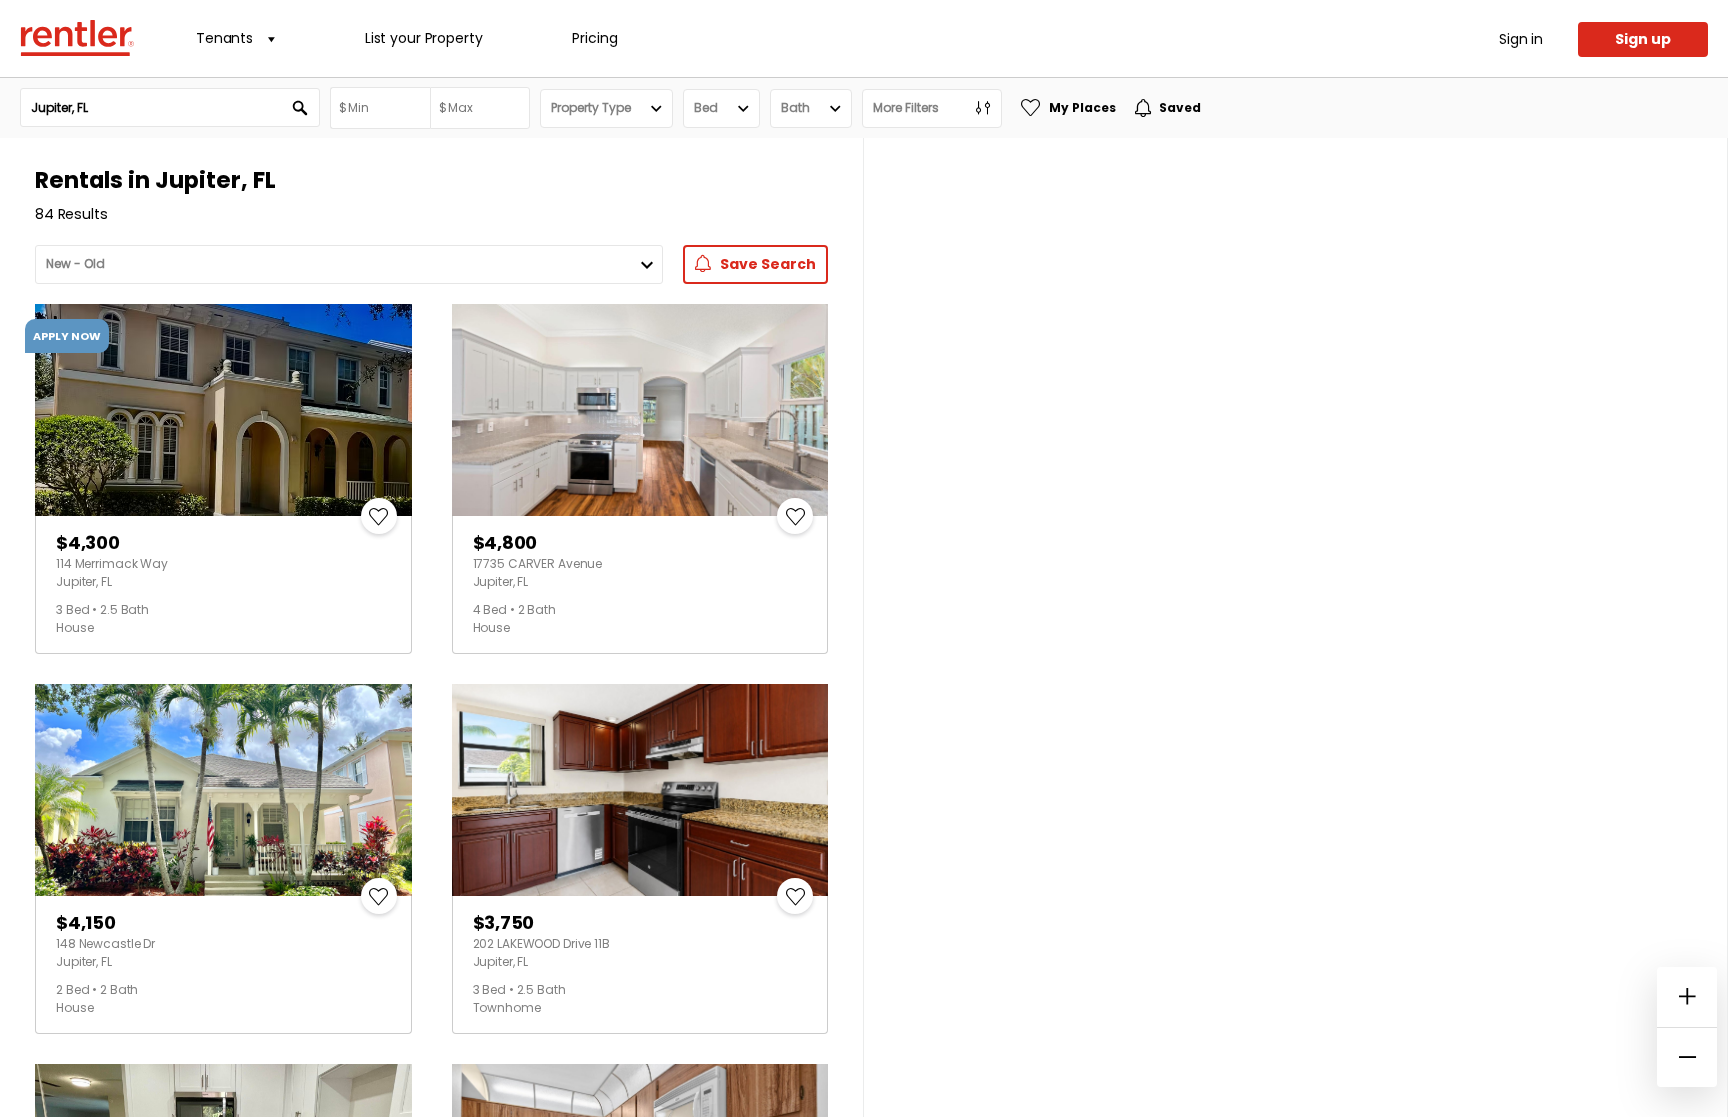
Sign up (1643, 39)
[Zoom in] (1687, 997)
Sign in (1521, 39)
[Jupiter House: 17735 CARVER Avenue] (640, 410)
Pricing (594, 38)
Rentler (77, 38)
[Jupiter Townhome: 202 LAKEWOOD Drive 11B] (640, 790)
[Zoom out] (1687, 1057)
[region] (1295, 627)
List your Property (423, 38)
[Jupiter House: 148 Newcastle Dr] (223, 790)
